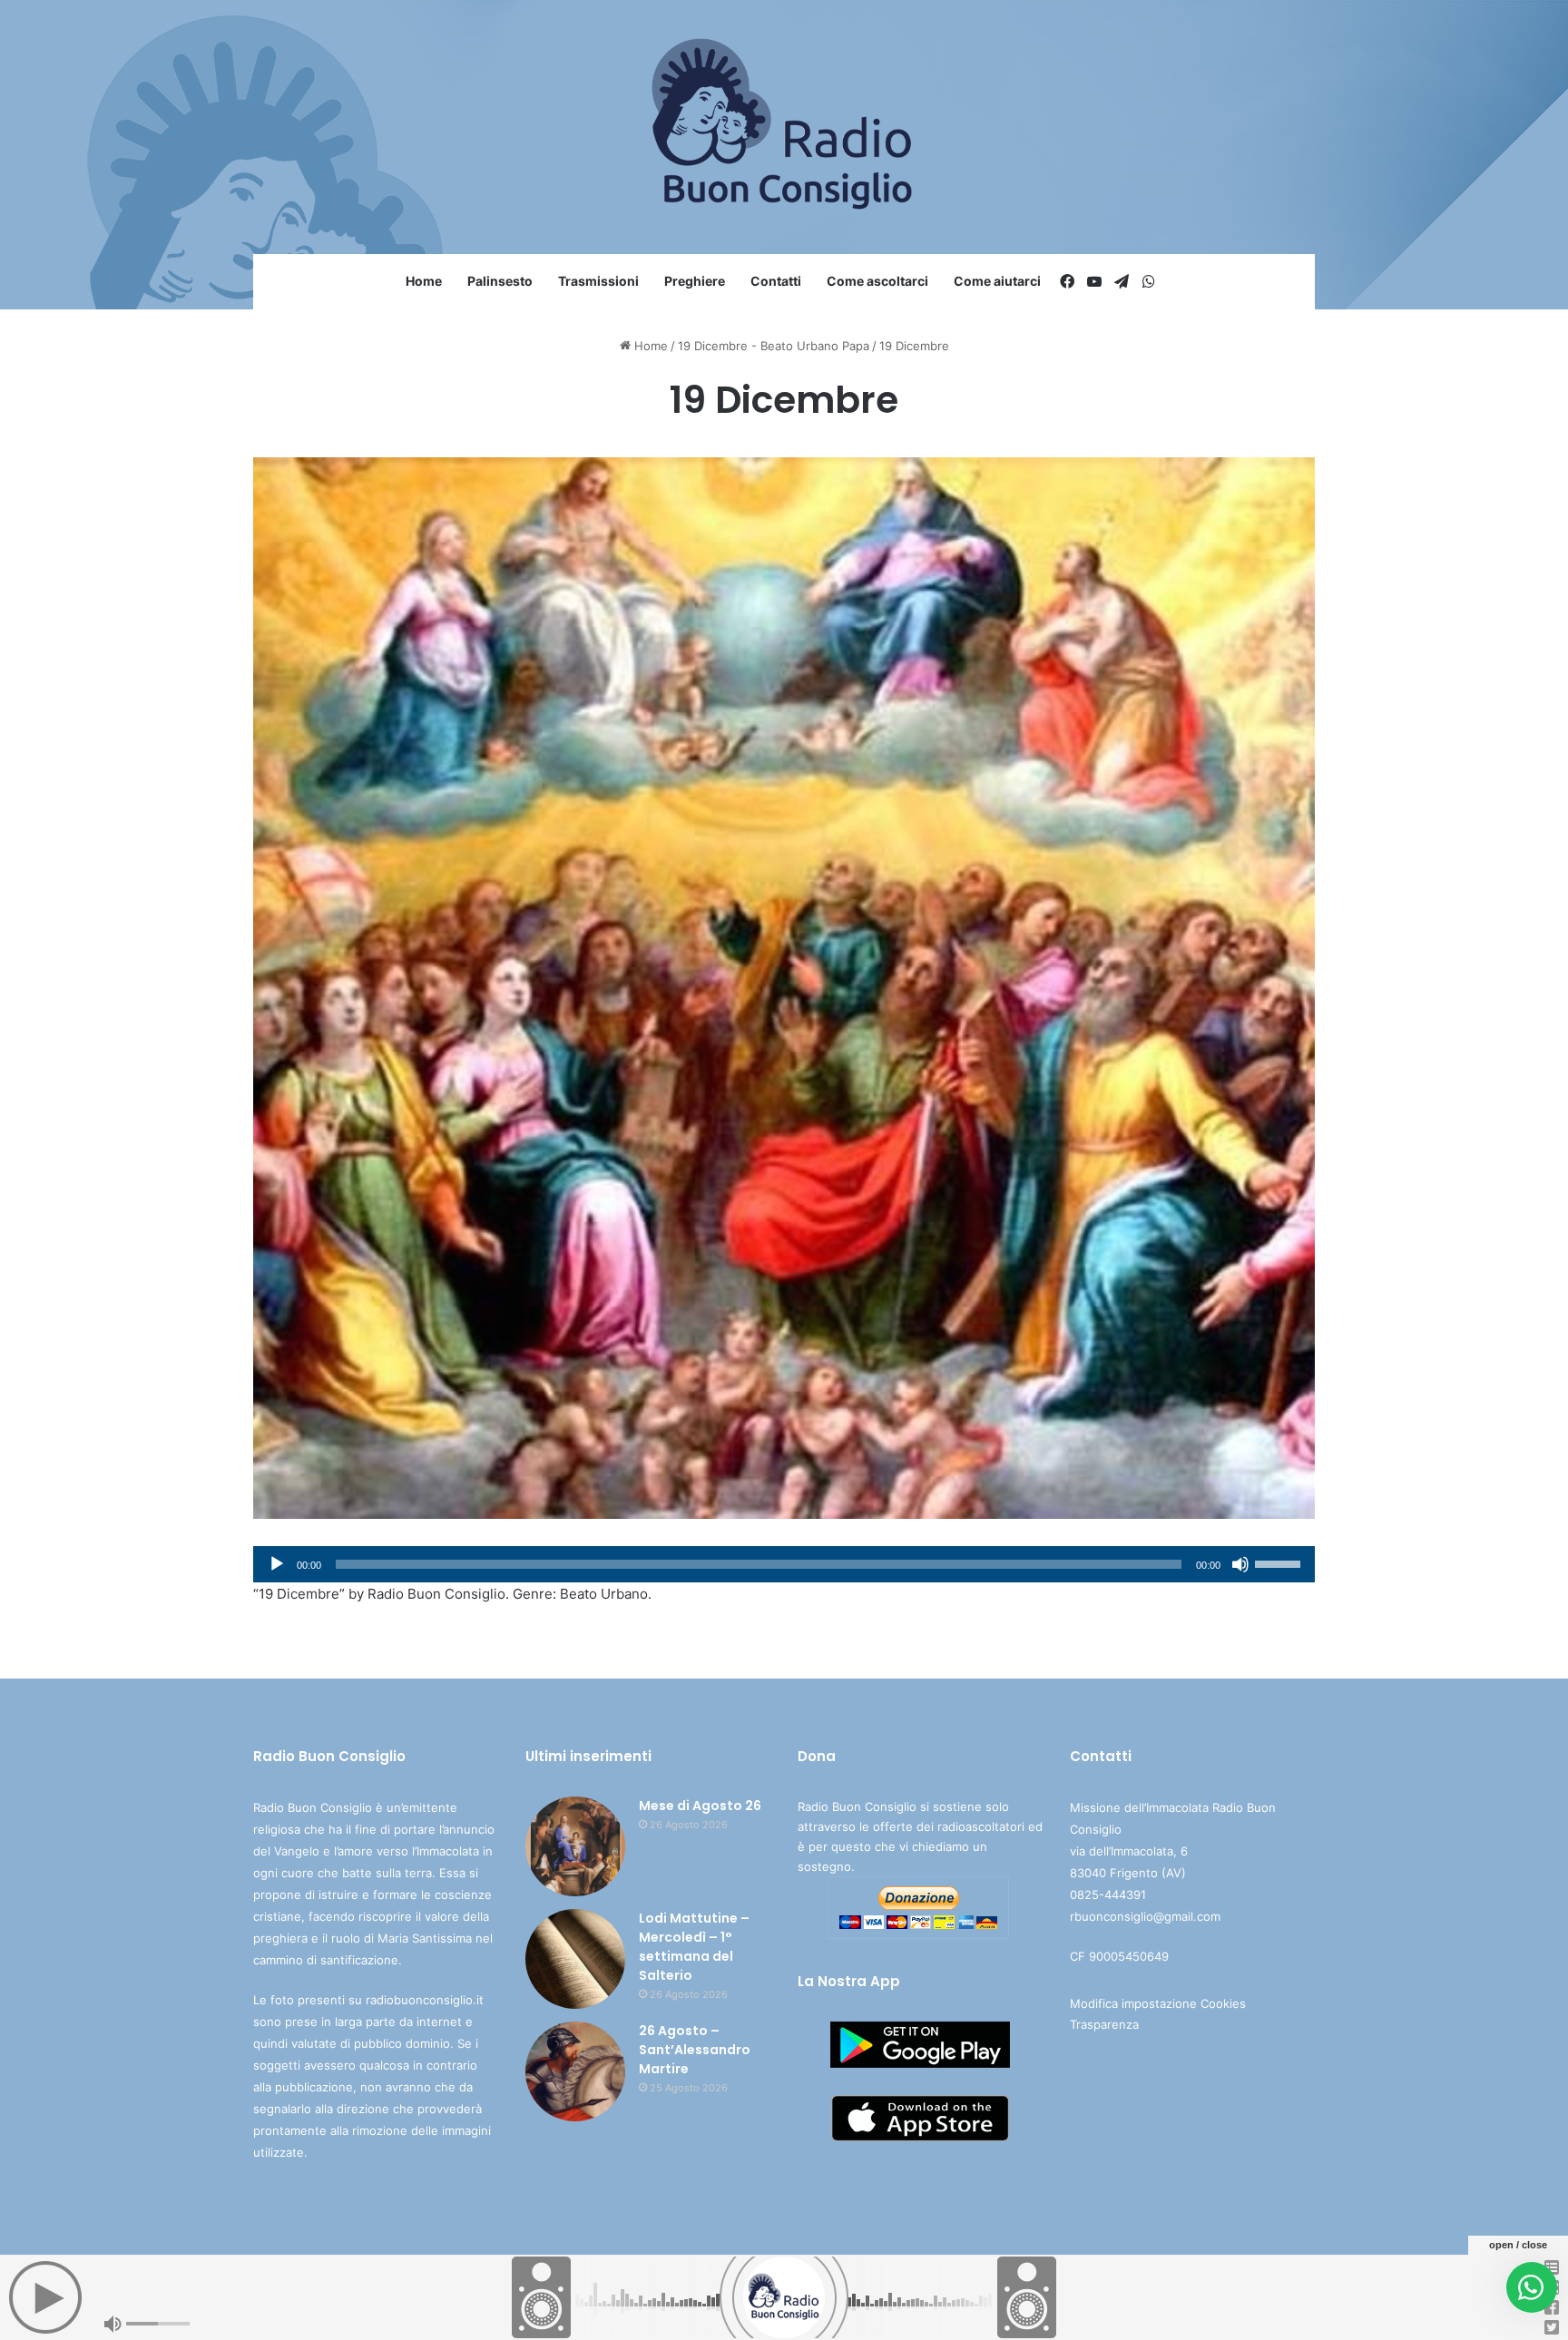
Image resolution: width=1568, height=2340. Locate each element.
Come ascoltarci (877, 281)
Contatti (776, 281)
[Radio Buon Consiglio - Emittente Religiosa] (784, 127)
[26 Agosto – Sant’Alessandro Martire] (575, 2071)
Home (424, 281)
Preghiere (695, 281)
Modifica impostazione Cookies (1158, 2003)
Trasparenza (1104, 2024)
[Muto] (1240, 1564)
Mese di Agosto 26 (700, 1806)
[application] (784, 1564)
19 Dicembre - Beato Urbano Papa (774, 346)
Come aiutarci (997, 281)
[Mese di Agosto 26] (575, 1846)
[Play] (277, 1564)
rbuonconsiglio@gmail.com (1145, 1916)
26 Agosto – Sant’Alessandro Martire (695, 2050)
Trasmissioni (598, 281)
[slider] (1280, 1562)
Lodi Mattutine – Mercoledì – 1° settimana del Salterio (694, 1947)
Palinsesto (500, 281)
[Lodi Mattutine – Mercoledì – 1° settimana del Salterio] (575, 1959)
